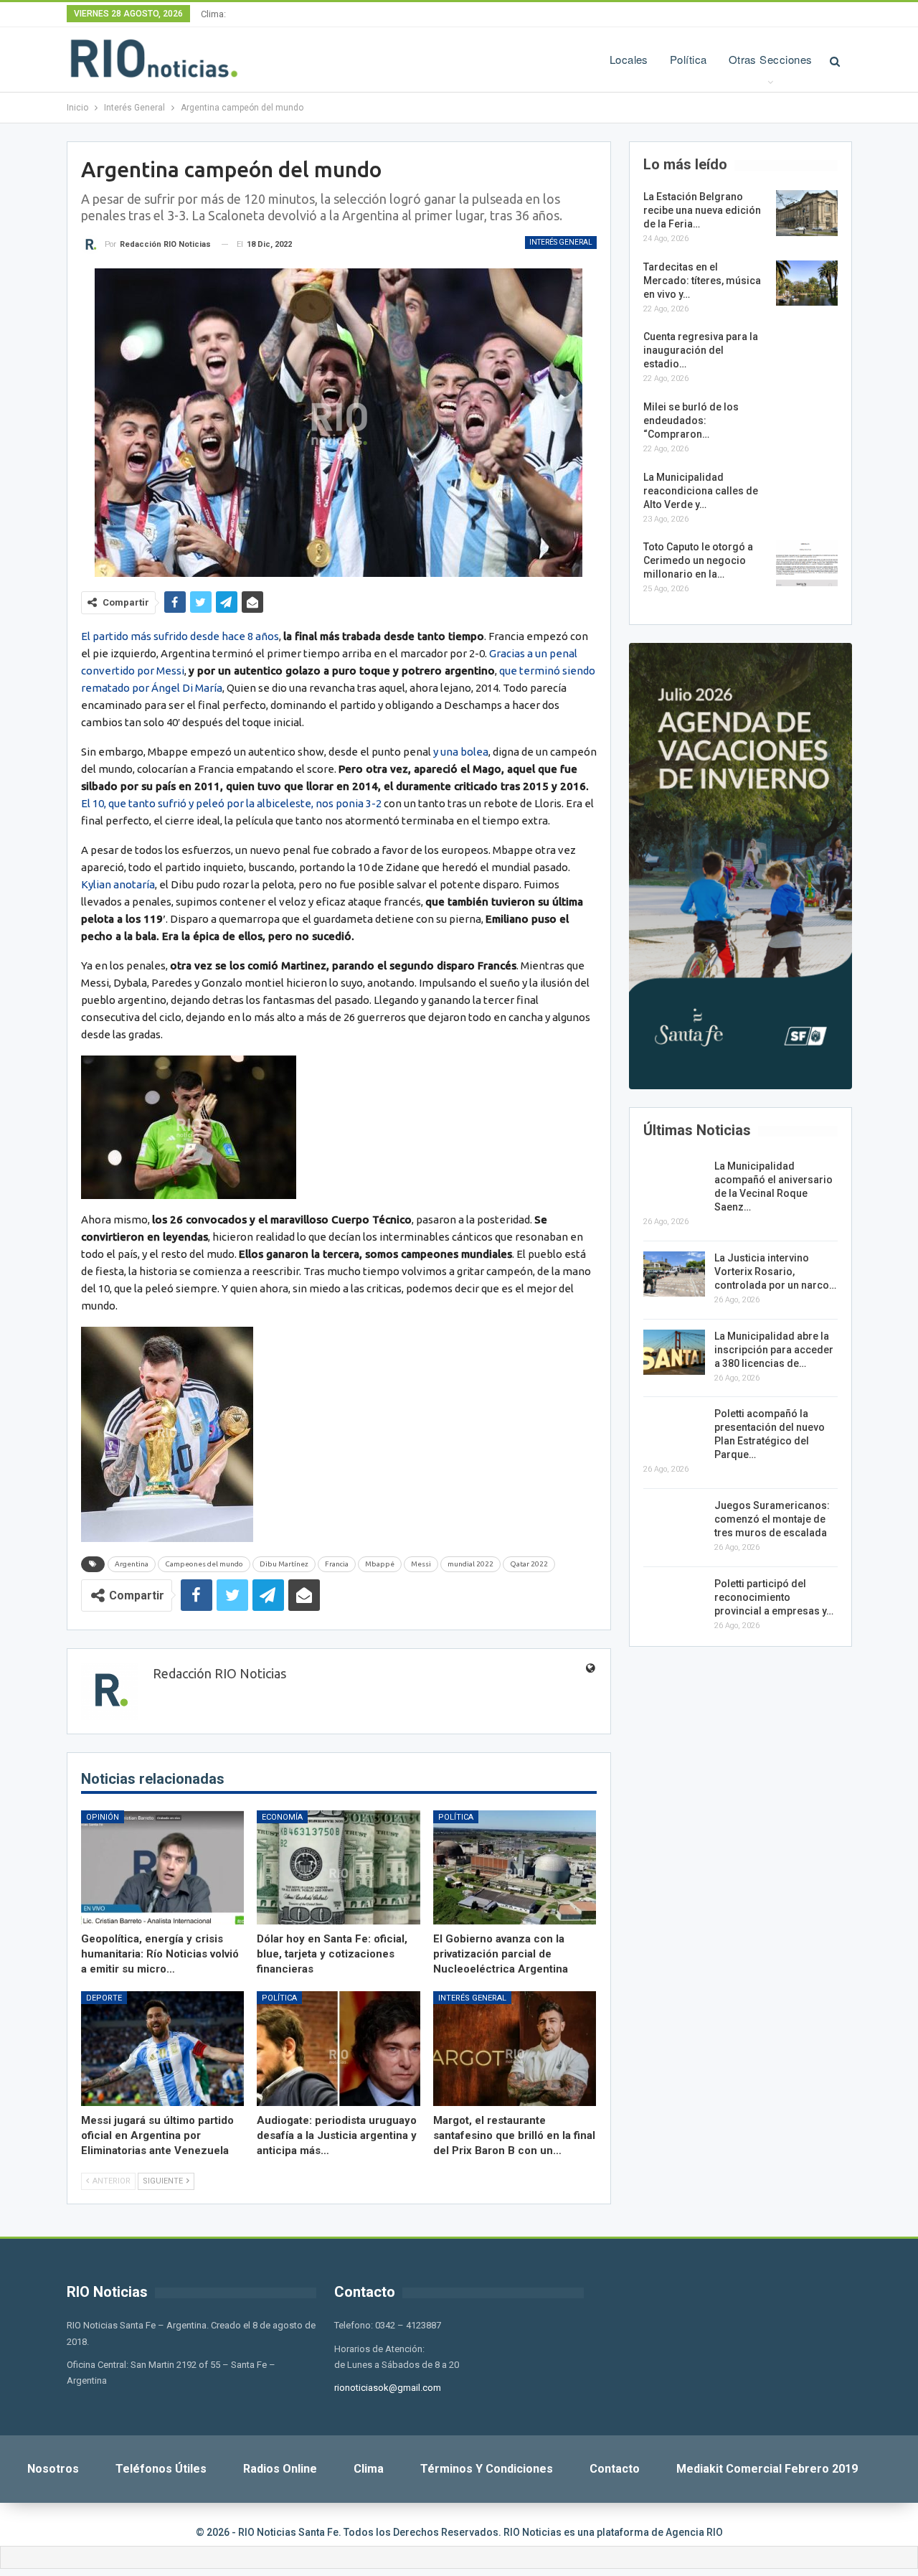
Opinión (103, 1817)
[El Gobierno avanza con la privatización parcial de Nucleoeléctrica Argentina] (515, 1867)
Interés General (561, 242)
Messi (421, 1564)
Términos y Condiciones (487, 2469)
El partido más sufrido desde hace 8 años (180, 636)
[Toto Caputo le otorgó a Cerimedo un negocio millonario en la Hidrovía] (807, 563)
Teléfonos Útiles (161, 2469)
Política (688, 59)
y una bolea (461, 752)
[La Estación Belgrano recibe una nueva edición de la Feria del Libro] (807, 213)
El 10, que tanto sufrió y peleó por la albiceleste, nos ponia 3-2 (231, 803)
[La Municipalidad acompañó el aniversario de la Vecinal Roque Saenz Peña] (674, 1183)
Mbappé (380, 1564)
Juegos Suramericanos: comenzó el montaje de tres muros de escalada (772, 1519)
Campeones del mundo (204, 1564)
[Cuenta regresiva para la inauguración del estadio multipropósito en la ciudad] (807, 353)
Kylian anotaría (118, 884)
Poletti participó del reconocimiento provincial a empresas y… (774, 1597)
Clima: (213, 14)
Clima (369, 2469)
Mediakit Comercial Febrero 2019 (767, 2469)
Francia (337, 1564)
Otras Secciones (771, 59)
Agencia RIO (694, 2532)
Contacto (615, 2469)
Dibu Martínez (284, 1564)
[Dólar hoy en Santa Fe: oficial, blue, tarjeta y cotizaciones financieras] (339, 1867)
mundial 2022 (470, 1564)
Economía (282, 1817)
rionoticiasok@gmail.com (388, 2388)
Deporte (104, 1998)
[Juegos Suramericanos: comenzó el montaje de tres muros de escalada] (674, 1522)
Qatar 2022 (529, 1564)
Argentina (132, 1564)
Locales (629, 59)
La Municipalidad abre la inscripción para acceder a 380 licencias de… (774, 1350)
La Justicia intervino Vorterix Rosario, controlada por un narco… (775, 1271)
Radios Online (280, 2469)
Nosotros (53, 2469)
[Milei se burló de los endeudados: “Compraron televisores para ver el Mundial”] (807, 423)
